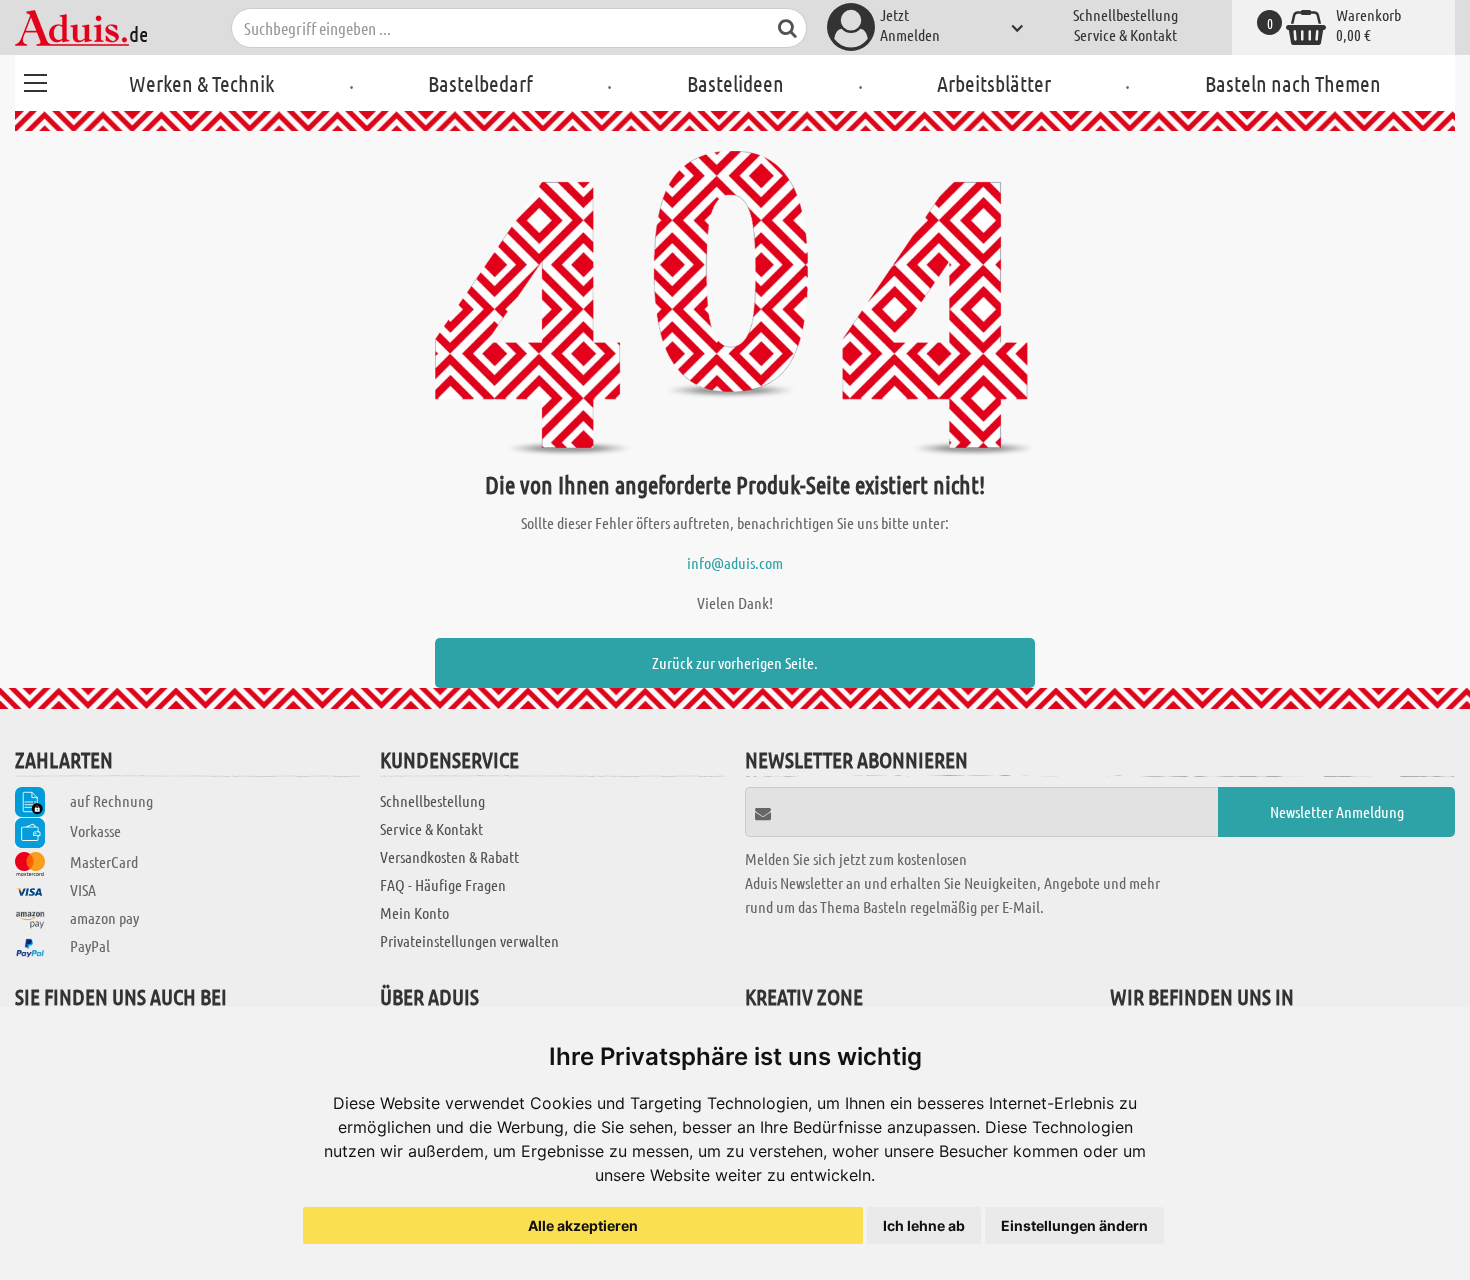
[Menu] (35, 80)
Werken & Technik (201, 83)
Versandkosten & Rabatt (449, 856)
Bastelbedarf (480, 83)
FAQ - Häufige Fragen (443, 884)
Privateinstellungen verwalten (469, 940)
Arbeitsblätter (994, 83)
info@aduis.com (735, 562)
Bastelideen (735, 83)
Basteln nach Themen (1293, 83)
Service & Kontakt (1125, 34)
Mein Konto (414, 912)
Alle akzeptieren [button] (583, 1225)
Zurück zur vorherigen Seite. (735, 662)
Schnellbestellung (1125, 14)
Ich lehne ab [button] (924, 1225)
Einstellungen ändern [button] (1074, 1225)
